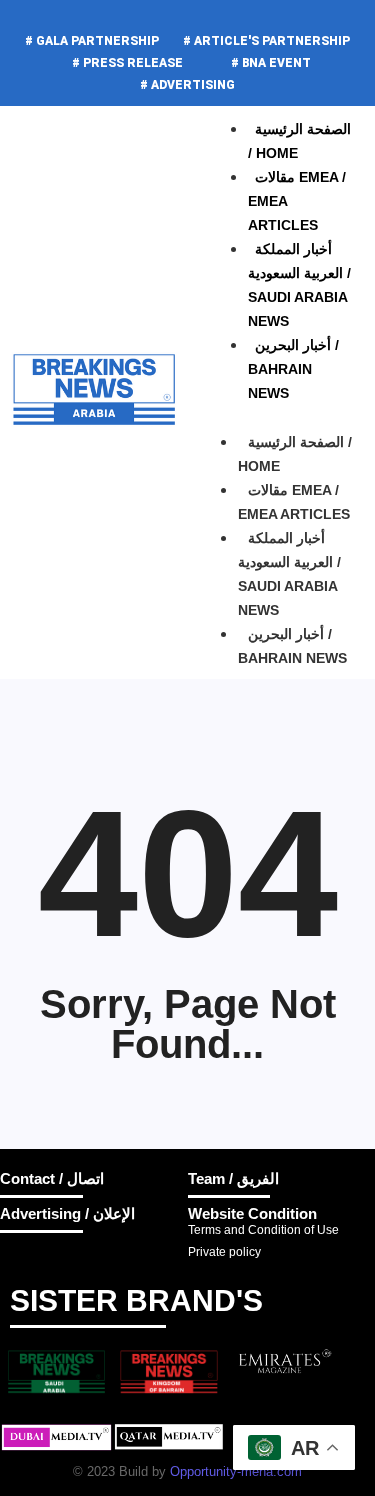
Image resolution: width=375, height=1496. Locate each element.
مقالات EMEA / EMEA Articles (294, 502)
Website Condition (252, 1213)
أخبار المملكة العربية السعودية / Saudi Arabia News (289, 574)
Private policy (224, 1252)
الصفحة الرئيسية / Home (295, 454)
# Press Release (127, 63)
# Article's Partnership (266, 41)
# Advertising (187, 85)
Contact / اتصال (52, 1178)
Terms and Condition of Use (263, 1230)
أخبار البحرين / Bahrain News (293, 369)
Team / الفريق (233, 1178)
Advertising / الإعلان (67, 1213)
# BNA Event (271, 63)
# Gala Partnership (92, 41)
